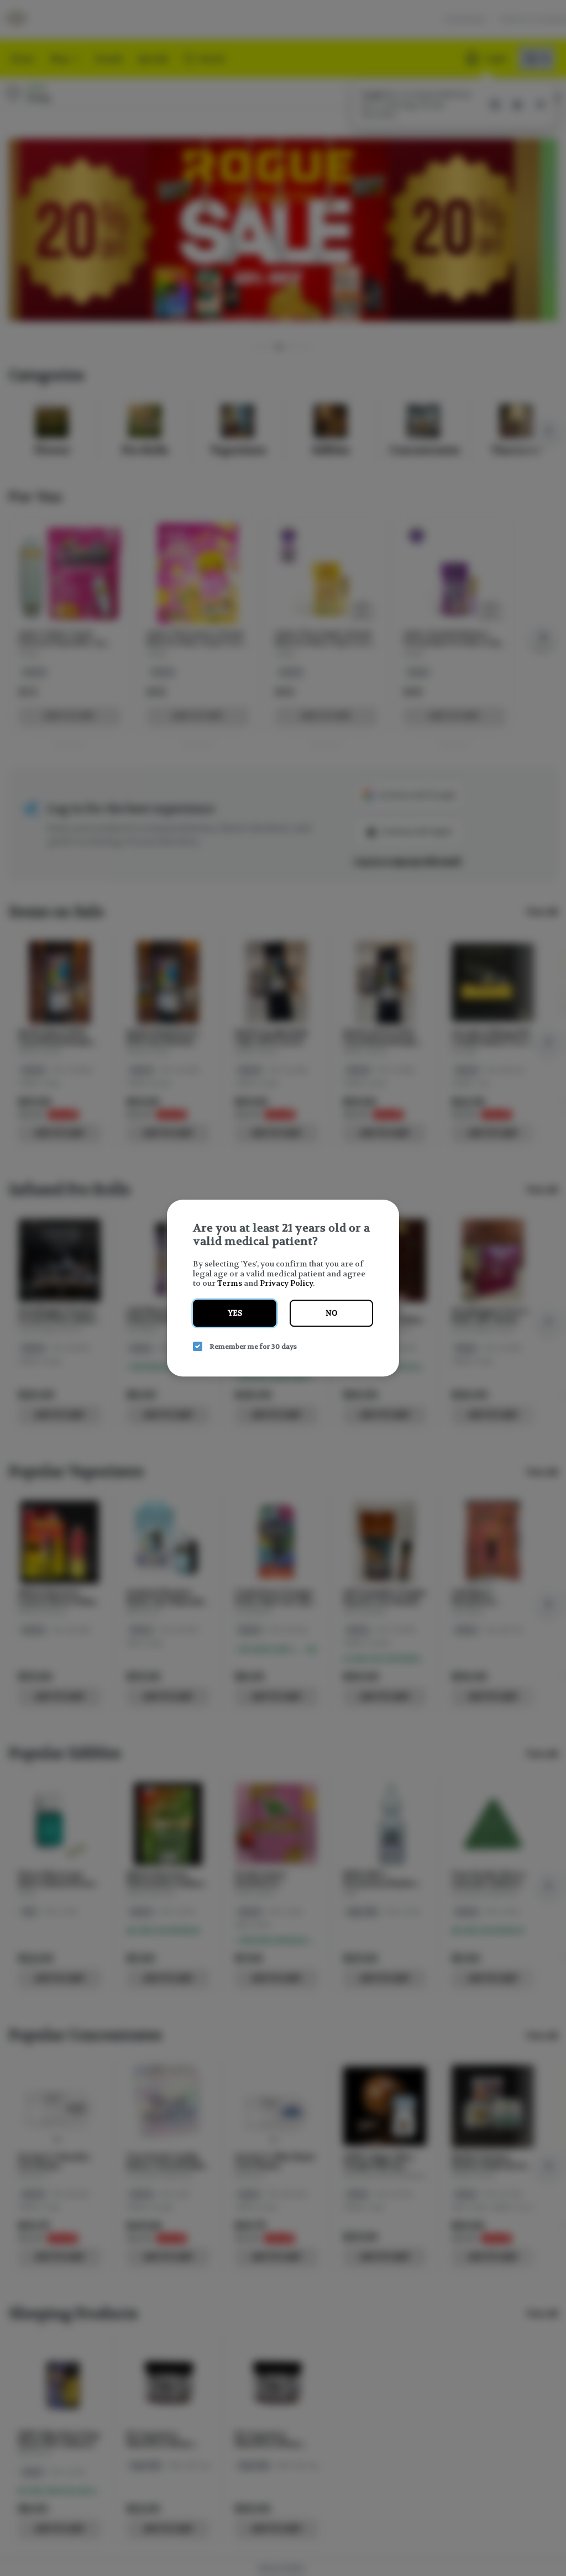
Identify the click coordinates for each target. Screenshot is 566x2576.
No (331, 1313)
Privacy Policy (286, 1283)
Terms (230, 1283)
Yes (235, 1313)
